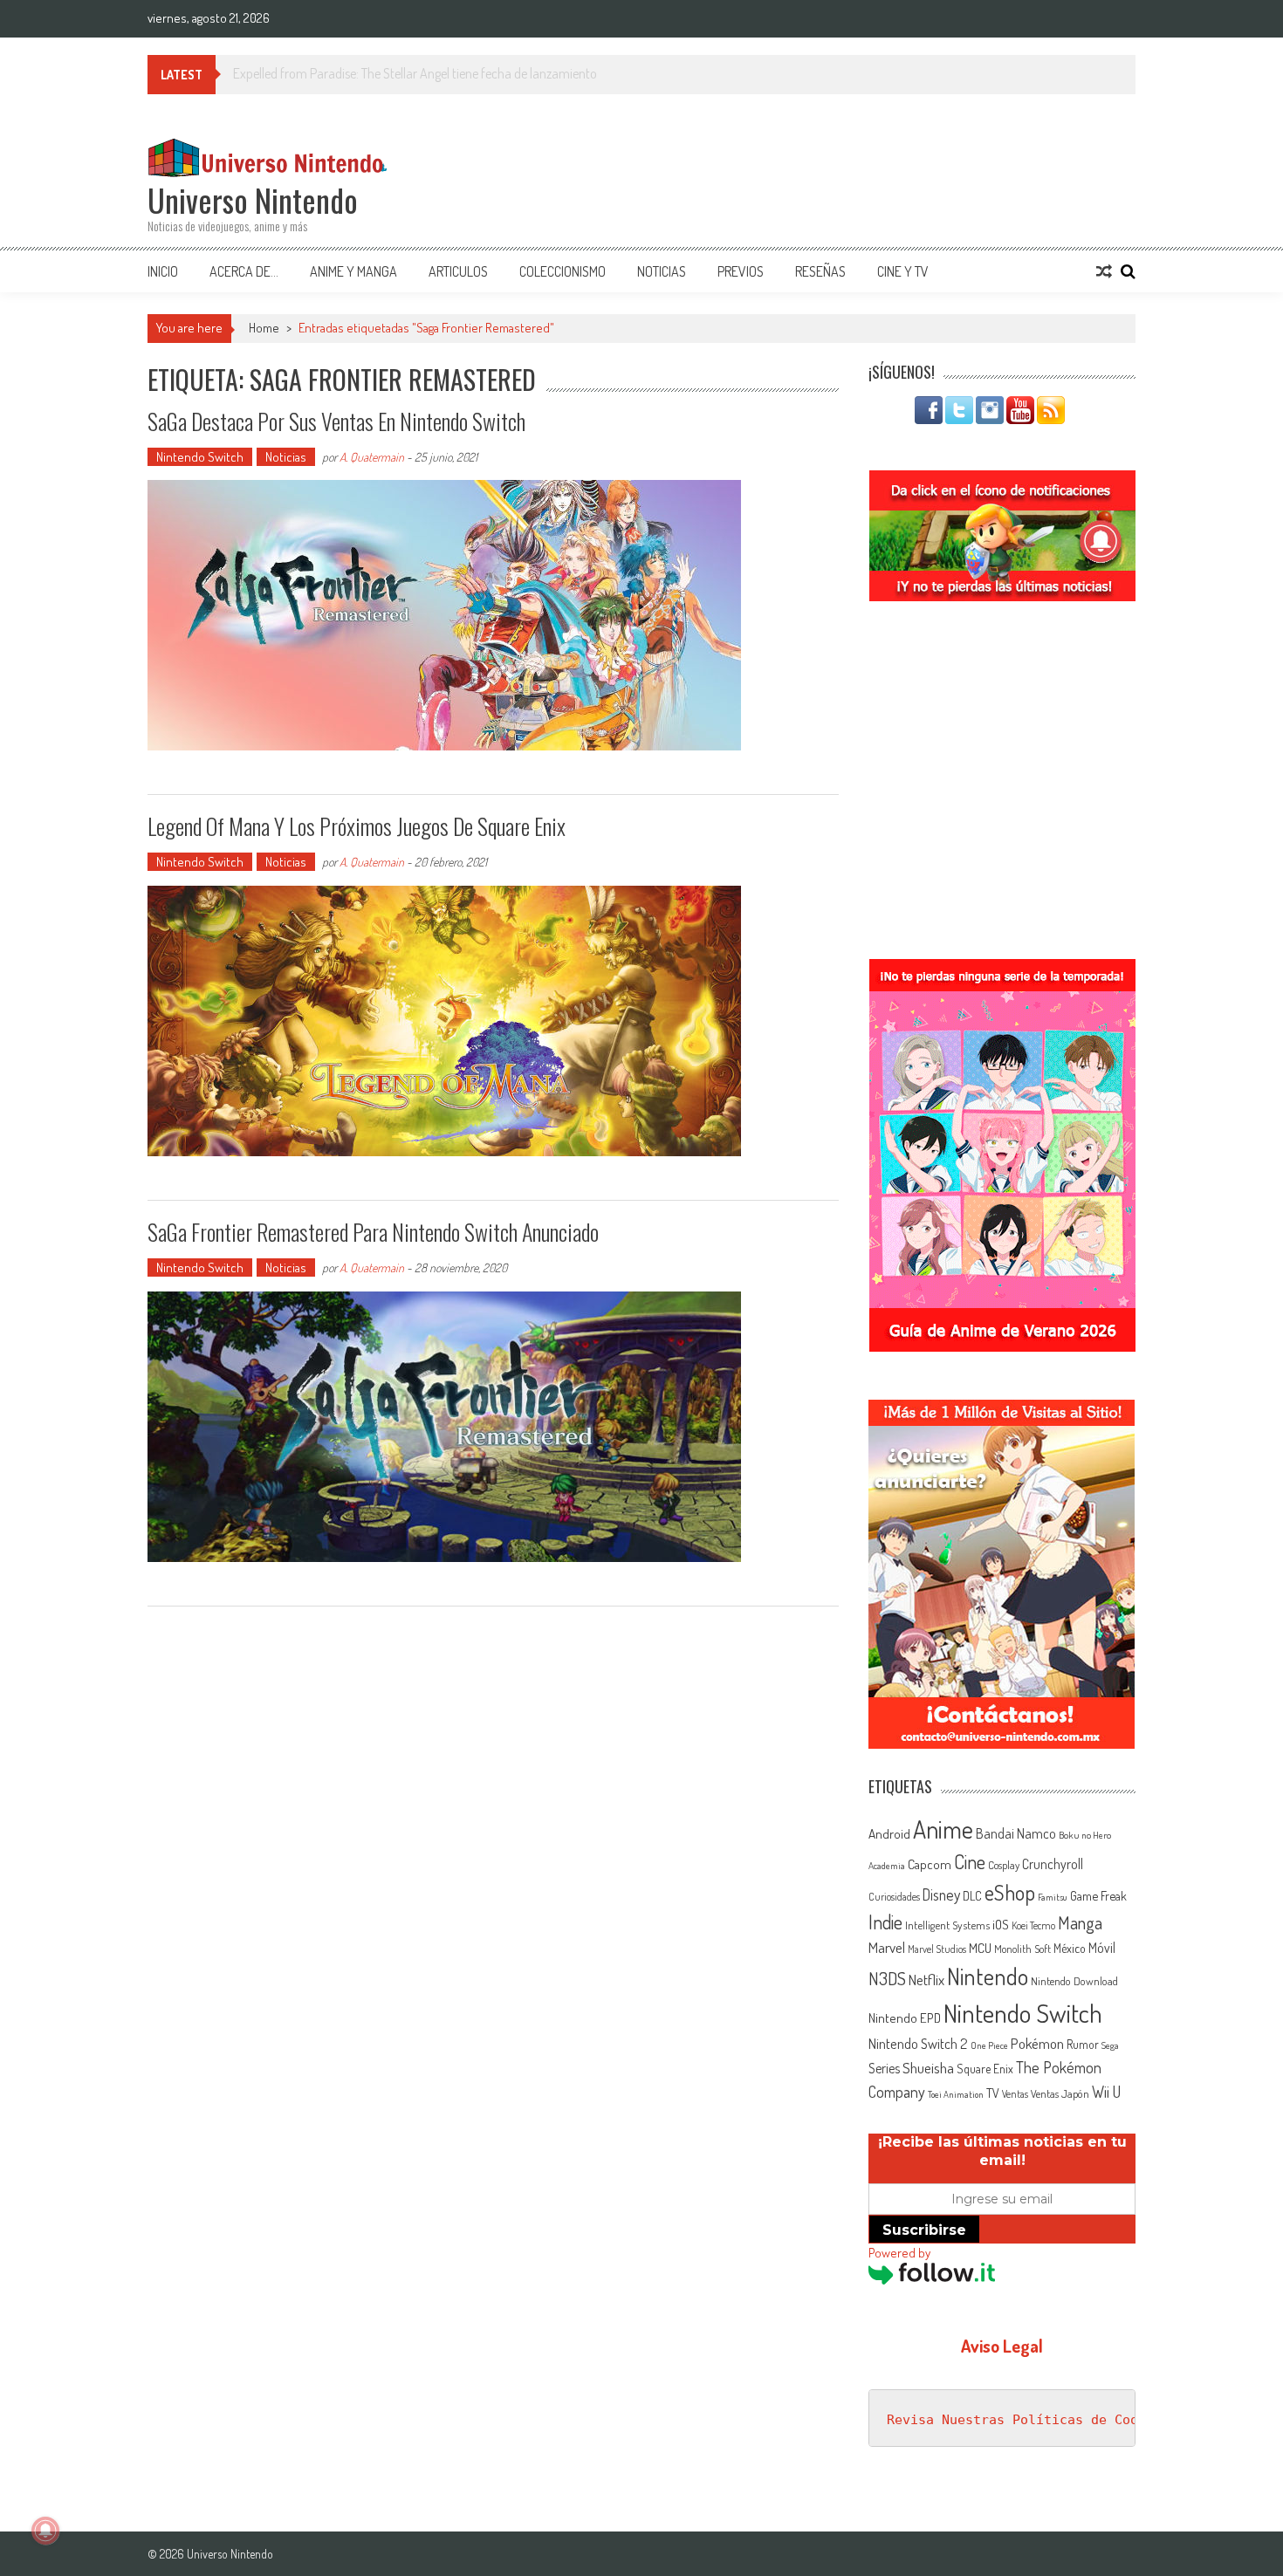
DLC (972, 1896)
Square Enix (985, 2069)
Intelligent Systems (947, 1925)
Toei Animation (956, 2094)
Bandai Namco (1016, 1833)
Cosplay (1004, 1865)
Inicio (163, 271)
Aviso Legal (1002, 2346)
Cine (970, 1861)
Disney (941, 1894)
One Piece (989, 2045)
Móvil (1102, 1948)
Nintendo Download (1074, 1981)
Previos (741, 271)
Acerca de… (244, 271)
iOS (1001, 1924)
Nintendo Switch (200, 457)
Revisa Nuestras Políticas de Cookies (1028, 2420)
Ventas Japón (1060, 2093)
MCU (980, 1948)
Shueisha (928, 2067)
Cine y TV (903, 271)
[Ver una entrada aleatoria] (1104, 271)
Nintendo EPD (905, 2018)
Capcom (930, 1864)
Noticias (662, 271)
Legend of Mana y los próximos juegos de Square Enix (357, 826)
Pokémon (1037, 2043)
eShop (1010, 1892)
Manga (1080, 1922)
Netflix (926, 1979)
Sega (1110, 2045)
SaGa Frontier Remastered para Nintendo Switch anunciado (373, 1232)
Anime (943, 1829)
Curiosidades (894, 1897)
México (1070, 1948)
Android (889, 1833)
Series (884, 2068)
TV (993, 2093)
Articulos (458, 271)
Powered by (899, 2253)
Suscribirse (924, 2230)
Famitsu (1053, 1897)
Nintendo (988, 1976)
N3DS (887, 1978)
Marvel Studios (937, 1949)
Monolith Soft (1022, 1949)
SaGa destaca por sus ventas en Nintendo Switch (336, 421)
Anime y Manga (353, 271)
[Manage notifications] (45, 2531)
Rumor (1083, 2044)
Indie (885, 1922)
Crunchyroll (1053, 1864)
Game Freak (1098, 1895)
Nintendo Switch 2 (918, 2043)
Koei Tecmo (1033, 1925)
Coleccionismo (563, 271)
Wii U (1106, 2091)
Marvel (887, 1947)
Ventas (1015, 2094)
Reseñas (820, 271)
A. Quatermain (372, 457)
